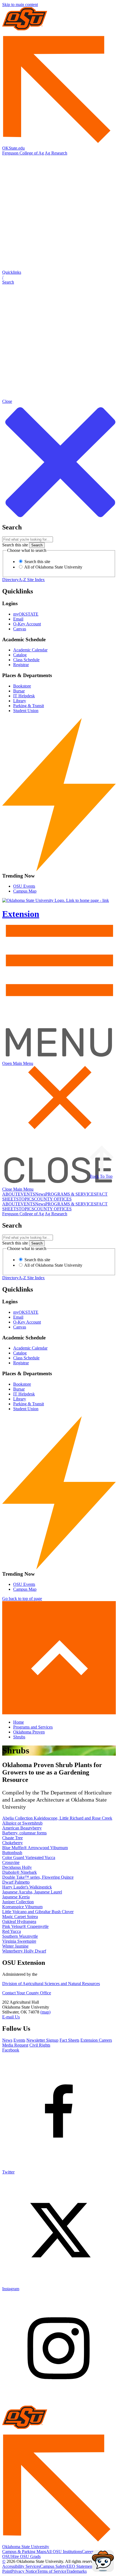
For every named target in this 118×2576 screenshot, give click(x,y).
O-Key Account (27, 624)
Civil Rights (40, 2045)
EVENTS (26, 1194)
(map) (45, 2012)
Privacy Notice (24, 2571)
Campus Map (25, 891)
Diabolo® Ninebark (19, 1872)
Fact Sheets (69, 2040)
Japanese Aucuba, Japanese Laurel (32, 1892)
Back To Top (101, 1176)
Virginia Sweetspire (19, 1941)
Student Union (26, 711)
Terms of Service (52, 2571)
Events (19, 2040)
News (40, 1194)
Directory (10, 580)
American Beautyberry (22, 1828)
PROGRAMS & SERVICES (71, 1194)
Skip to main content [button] (20, 5)
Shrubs (19, 1737)
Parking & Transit (29, 706)
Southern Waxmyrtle (20, 1936)
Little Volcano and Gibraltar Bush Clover (38, 1912)
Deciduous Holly (17, 1867)
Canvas (20, 629)
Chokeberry (12, 1843)
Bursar (19, 691)
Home (19, 1722)
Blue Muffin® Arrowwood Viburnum (35, 1848)
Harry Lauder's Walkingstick (27, 1887)
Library (20, 701)
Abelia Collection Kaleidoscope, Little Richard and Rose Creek (57, 1818)
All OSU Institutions (64, 2552)
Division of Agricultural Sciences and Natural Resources (51, 1984)
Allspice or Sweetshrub (22, 1823)
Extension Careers (96, 2040)
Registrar (21, 665)
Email (18, 619)
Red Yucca (12, 1931)
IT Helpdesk (24, 696)
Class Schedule (26, 660)
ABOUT (10, 1194)
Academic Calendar (30, 650)
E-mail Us (11, 2017)
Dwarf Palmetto (16, 1882)
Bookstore (22, 686)
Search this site (15, 545)
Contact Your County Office (27, 1993)
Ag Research (56, 153)
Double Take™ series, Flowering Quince (38, 1877)
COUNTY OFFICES (53, 1199)
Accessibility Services (21, 2566)
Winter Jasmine (15, 1946)
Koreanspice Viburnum (22, 1907)
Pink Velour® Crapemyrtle (25, 1926)
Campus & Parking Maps (24, 2552)
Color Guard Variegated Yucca (29, 1857)
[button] (59, 277)
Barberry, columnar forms (24, 1833)
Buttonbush (12, 1853)
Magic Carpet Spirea (20, 1917)
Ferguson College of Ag (23, 153)
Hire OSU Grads (26, 2556)
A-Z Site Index (32, 580)
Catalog (20, 655)
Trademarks (77, 2571)
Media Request (15, 2045)
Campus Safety (53, 2566)
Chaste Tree (12, 1838)
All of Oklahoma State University (53, 567)
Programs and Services (33, 1727)
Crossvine (11, 1862)
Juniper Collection (18, 1902)
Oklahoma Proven (29, 1732)
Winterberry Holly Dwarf (24, 1951)
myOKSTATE (26, 614)
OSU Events (24, 886)
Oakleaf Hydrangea (19, 1921)
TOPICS (26, 1199)
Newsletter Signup (42, 2040)
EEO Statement (80, 2566)
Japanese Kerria (16, 1897)
